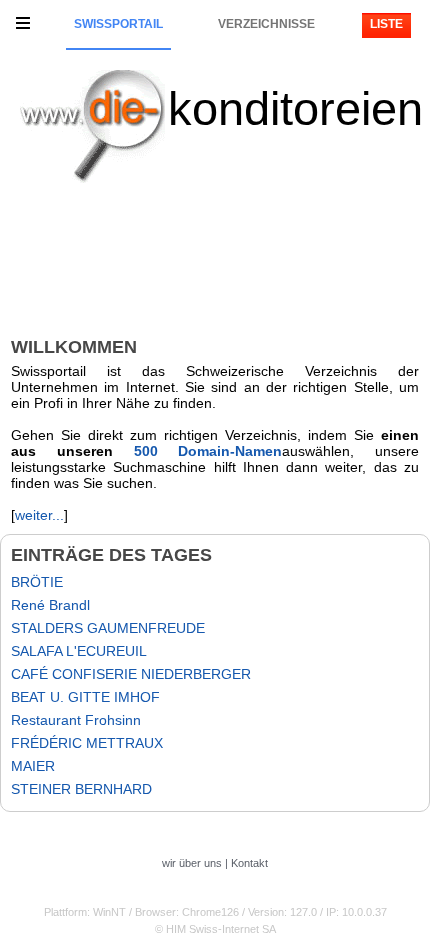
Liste (386, 24)
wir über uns (192, 863)
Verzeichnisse (266, 24)
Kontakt (249, 863)
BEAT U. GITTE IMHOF (85, 697)
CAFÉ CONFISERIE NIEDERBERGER (131, 674)
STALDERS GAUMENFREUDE (108, 628)
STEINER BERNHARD (81, 789)
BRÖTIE (37, 582)
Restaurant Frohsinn (76, 720)
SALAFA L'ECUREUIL (79, 651)
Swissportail (118, 24)
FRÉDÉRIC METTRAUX (87, 743)
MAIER (33, 766)
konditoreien (295, 108)
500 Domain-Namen (208, 451)
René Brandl (50, 605)
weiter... (39, 515)
